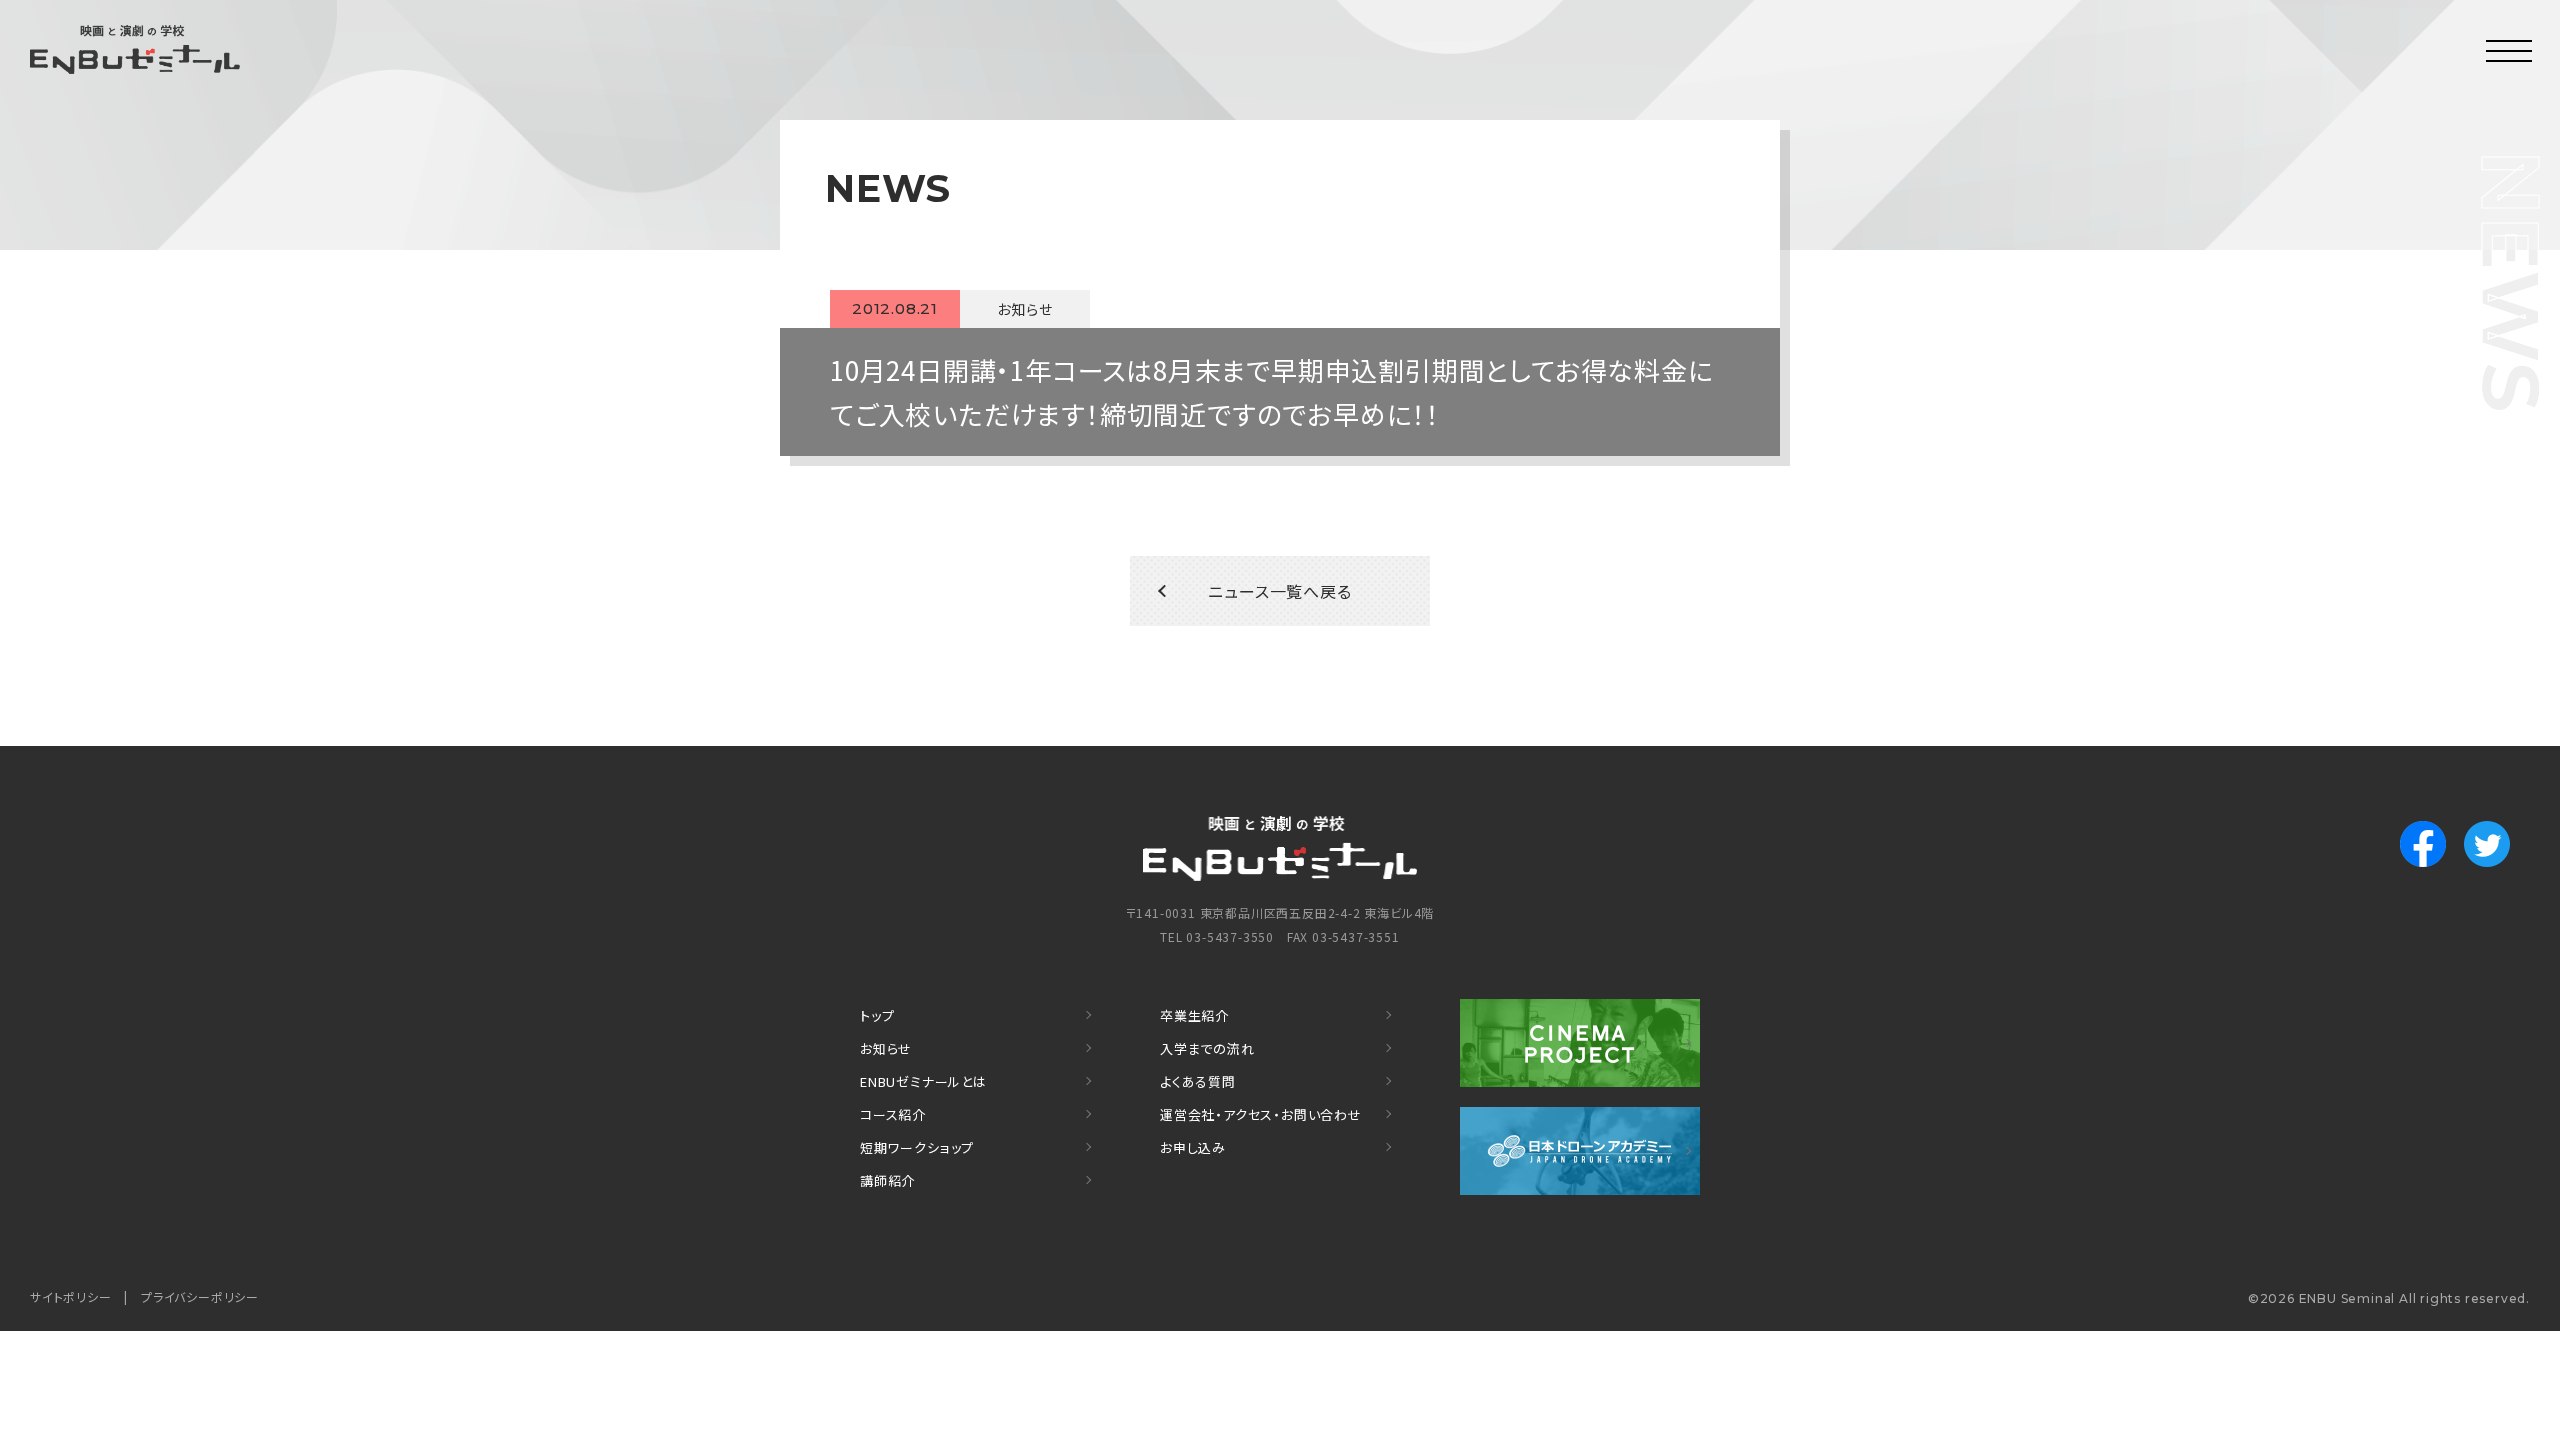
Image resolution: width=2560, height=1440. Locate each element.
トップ (877, 1015)
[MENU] (2510, 50)
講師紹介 (887, 1180)
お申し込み (1193, 1147)
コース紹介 (893, 1114)
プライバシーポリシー (200, 1296)
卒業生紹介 (1194, 1015)
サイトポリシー (71, 1296)
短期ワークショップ (917, 1147)
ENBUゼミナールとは (923, 1081)
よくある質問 (1198, 1081)
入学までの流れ (1207, 1048)
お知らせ (886, 1048)
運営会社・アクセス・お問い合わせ (1261, 1114)
